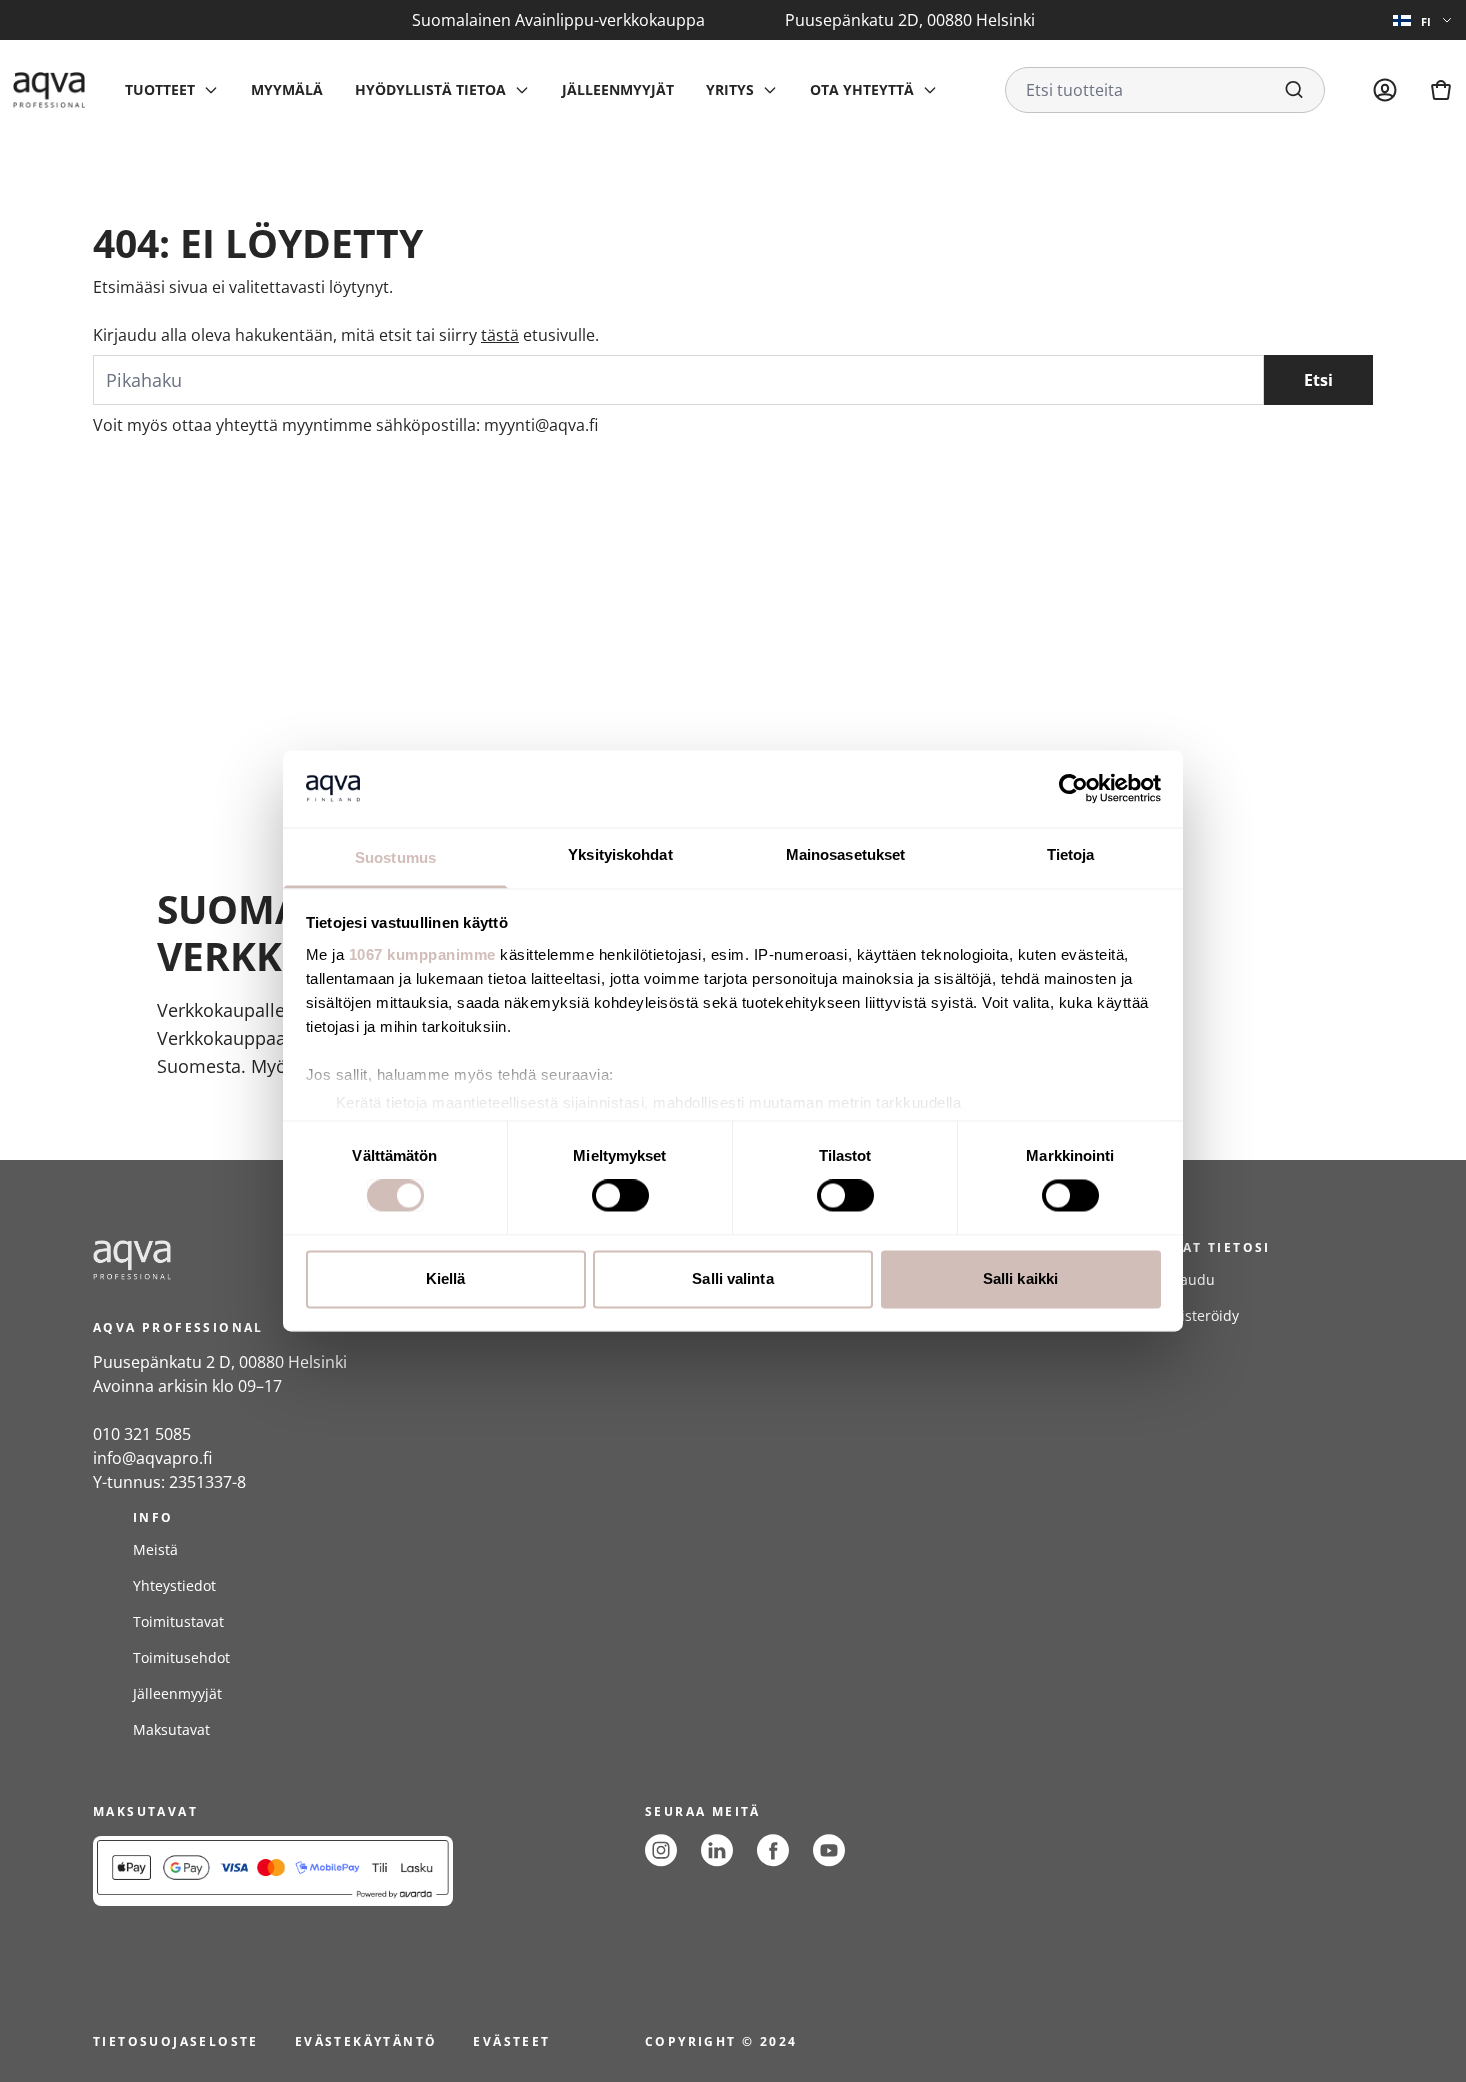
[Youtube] (829, 1850)
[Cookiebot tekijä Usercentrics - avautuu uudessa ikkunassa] (1073, 789)
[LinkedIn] (717, 1850)
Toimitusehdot (181, 1657)
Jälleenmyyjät (618, 89)
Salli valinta (732, 1278)
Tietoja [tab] (1071, 854)
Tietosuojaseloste (176, 2041)
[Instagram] (661, 1850)
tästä (500, 335)
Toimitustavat (178, 1621)
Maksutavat (171, 1729)
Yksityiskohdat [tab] (620, 854)
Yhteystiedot (174, 1585)
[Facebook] (773, 1850)
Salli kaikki (1020, 1278)
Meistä (155, 1549)
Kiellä (446, 1278)
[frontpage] (273, 1260)
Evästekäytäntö (366, 2041)
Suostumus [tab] (395, 857)
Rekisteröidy (1198, 1315)
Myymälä (287, 89)
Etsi (1318, 380)
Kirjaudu (1186, 1279)
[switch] (620, 1196)
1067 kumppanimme (422, 954)
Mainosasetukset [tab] (846, 854)
